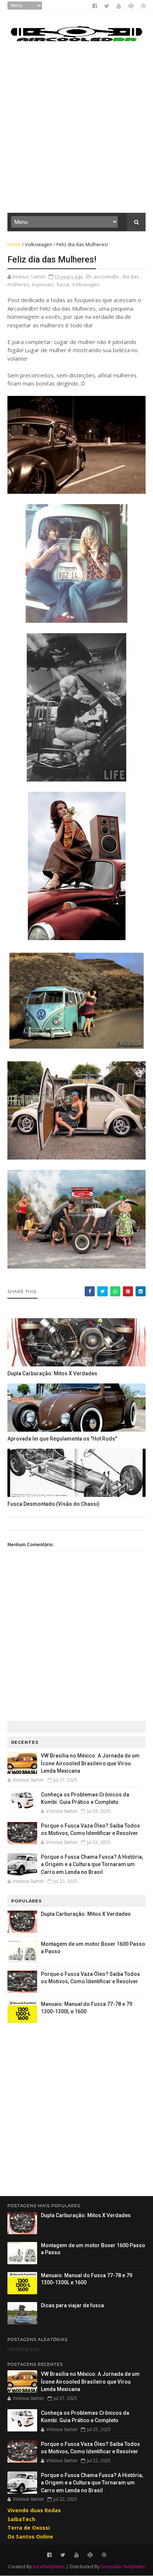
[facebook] (95, 6)
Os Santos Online (30, 2537)
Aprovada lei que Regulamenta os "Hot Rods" (62, 1439)
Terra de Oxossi (29, 2528)
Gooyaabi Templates (123, 2567)
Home (14, 244)
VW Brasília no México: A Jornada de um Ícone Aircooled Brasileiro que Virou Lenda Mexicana (90, 1763)
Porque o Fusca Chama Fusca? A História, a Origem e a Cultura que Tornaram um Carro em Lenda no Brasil (92, 1864)
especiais (43, 284)
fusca (63, 284)
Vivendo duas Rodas (34, 2510)
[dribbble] (143, 6)
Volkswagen (39, 244)
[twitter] (107, 6)
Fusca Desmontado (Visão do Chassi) (53, 1504)
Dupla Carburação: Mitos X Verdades (52, 1373)
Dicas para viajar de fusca (72, 2305)
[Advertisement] (76, 131)
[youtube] (119, 6)
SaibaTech (21, 2519)
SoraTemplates (49, 2567)
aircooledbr (106, 277)
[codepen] (131, 6)
